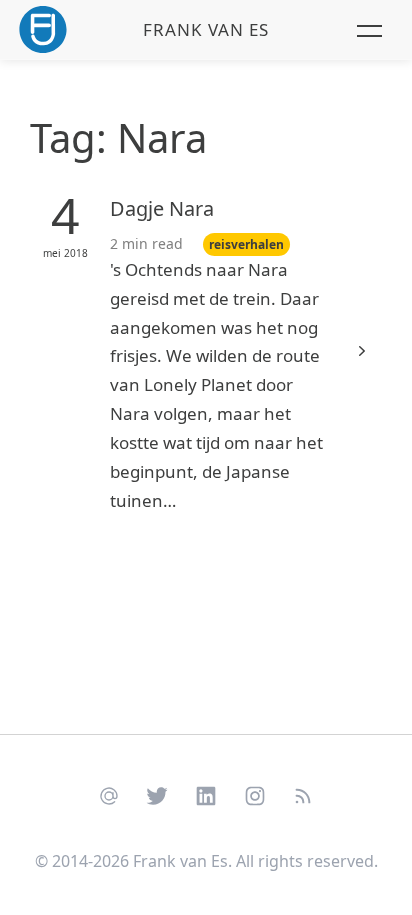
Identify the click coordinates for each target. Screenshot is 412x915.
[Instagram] (254, 795)
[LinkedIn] (206, 795)
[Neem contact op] (108, 795)
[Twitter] (157, 795)
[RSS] (303, 795)
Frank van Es (206, 29)
